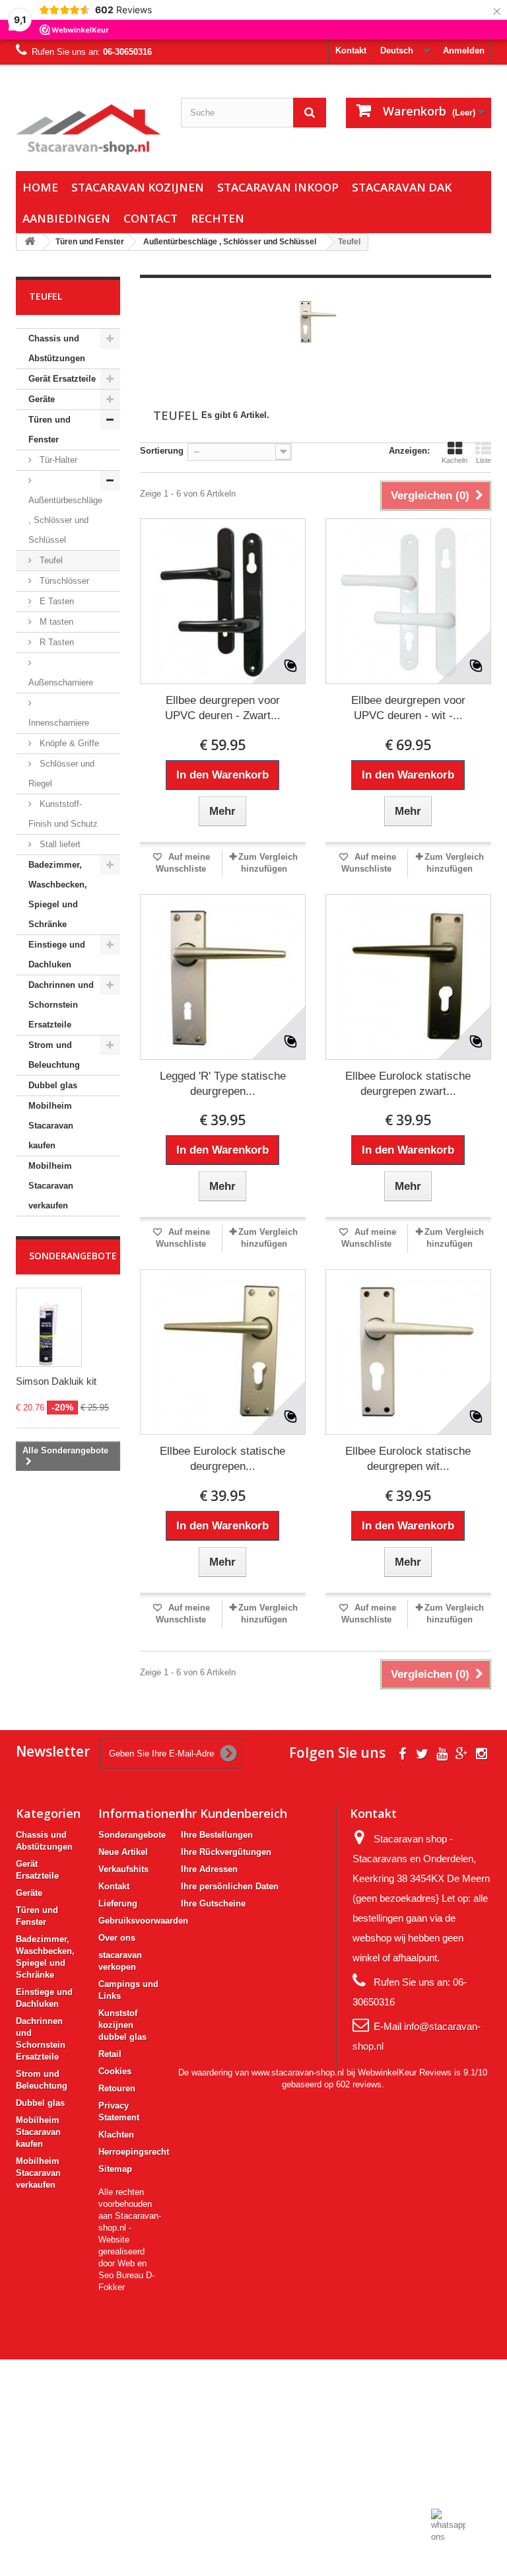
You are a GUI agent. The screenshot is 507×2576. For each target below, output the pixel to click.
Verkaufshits (123, 1869)
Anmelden (464, 51)
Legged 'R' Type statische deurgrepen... (223, 1084)
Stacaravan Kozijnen (138, 187)
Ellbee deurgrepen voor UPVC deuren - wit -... (408, 708)
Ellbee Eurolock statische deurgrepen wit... (408, 1459)
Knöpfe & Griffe (68, 743)
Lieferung (118, 1903)
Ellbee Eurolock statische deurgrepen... (222, 1459)
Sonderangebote (73, 1256)
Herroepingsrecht (134, 2152)
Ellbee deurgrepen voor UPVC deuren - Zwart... (223, 708)
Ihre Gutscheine (213, 1903)
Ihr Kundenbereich (234, 1813)
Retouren (117, 2088)
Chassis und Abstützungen (57, 348)
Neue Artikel (123, 1852)
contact (151, 218)
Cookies (115, 2071)
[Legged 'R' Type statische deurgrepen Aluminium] (223, 977)
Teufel (50, 560)
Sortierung (162, 451)
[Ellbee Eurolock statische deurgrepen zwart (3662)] (408, 977)
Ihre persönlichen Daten (230, 1886)
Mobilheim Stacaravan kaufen (51, 1126)
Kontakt (351, 51)
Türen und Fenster (50, 430)
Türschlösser (63, 581)
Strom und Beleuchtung (54, 1055)
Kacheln (455, 460)
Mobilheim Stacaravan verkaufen (51, 1186)
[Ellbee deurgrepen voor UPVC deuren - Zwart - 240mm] (223, 601)
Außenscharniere (61, 682)
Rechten (218, 218)
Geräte (42, 399)
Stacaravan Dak (402, 187)
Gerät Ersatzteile (62, 379)
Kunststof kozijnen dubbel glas (122, 2025)
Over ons (117, 1938)
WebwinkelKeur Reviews (405, 2072)
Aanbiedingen (66, 218)
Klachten (116, 2135)
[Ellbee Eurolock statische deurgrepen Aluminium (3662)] (223, 1352)
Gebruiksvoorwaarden (143, 1921)
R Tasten (55, 642)
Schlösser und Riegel (61, 774)
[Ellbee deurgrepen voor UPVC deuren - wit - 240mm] (408, 601)
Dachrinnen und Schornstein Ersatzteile (61, 1005)
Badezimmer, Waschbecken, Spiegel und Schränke (58, 894)
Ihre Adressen (209, 1869)
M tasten (55, 622)
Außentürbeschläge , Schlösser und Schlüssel (65, 520)
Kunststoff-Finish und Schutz (63, 814)
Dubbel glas (53, 1085)
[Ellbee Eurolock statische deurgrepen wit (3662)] (408, 1352)
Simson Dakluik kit (56, 1381)
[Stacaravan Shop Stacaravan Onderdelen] (88, 129)
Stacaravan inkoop (278, 187)
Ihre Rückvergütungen (226, 1852)
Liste (484, 460)
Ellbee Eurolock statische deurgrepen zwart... (408, 1084)
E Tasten (55, 601)
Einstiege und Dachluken (57, 955)
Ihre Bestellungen (217, 1835)
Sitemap (115, 2169)
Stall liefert (59, 844)
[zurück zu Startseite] (30, 242)
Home (40, 187)
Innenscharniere (59, 723)
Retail (110, 2054)
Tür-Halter (57, 460)
